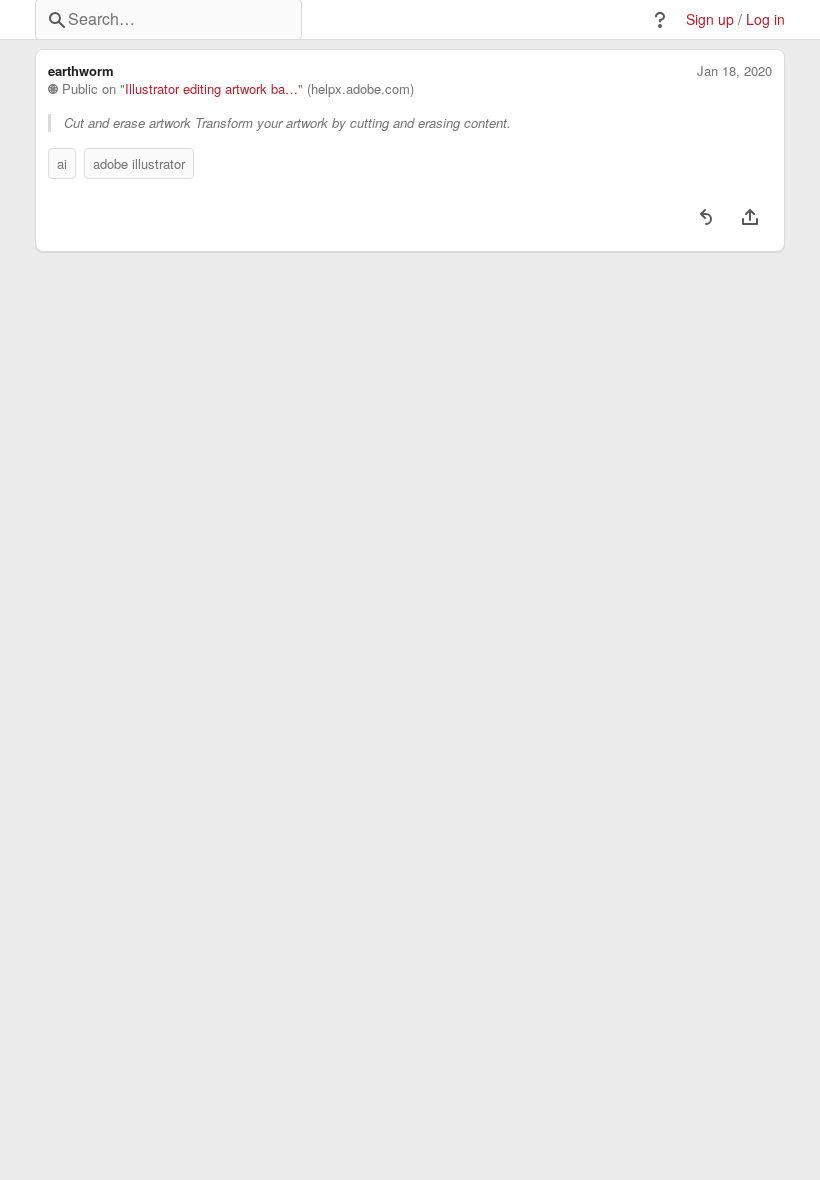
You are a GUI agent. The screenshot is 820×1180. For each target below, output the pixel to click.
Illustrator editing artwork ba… (211, 89)
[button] (660, 20)
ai (62, 163)
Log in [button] (765, 19)
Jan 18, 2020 (734, 71)
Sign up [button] (710, 19)
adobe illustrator (139, 163)
